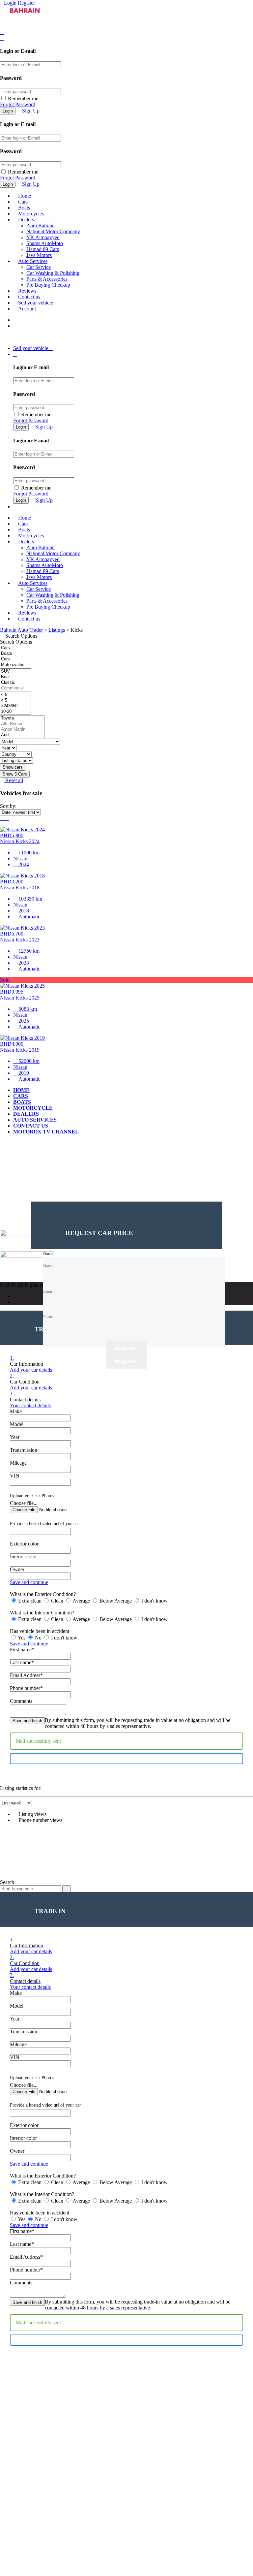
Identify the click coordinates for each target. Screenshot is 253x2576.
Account (27, 309)
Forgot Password (18, 104)
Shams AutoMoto (45, 243)
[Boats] (14, 654)
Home (25, 196)
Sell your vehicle (36, 303)
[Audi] (22, 735)
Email (13, 1198)
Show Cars (15, 774)
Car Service (39, 267)
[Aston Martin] (22, 730)
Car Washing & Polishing (53, 273)
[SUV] (16, 671)
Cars (23, 202)
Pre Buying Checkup (48, 285)
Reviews (27, 291)
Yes (22, 1638)
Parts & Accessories (47, 279)
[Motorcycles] (14, 665)
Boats (24, 208)
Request (126, 1349)
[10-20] (15, 712)
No (38, 1638)
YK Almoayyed (43, 237)
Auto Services (33, 261)
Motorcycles (31, 214)
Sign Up (31, 111)
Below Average (116, 1601)
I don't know (154, 1601)
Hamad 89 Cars (43, 249)
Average (81, 1601)
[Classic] (16, 683)
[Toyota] (22, 718)
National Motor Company (53, 231)
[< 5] (15, 695)
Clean (57, 1601)
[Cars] (14, 648)
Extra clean (30, 1601)
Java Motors (39, 255)
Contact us (29, 297)
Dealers (26, 220)
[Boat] (16, 677)
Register (26, 3)
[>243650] (15, 706)
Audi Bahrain (41, 225)
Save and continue (29, 1582)
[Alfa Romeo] (22, 724)
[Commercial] (16, 688)
